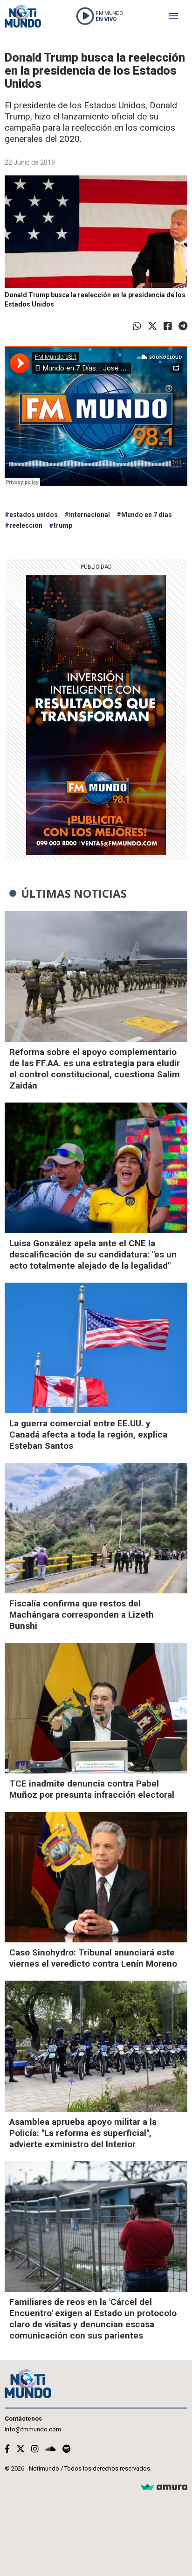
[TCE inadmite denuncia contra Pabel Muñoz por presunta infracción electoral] (96, 1708)
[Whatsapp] (137, 326)
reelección (26, 525)
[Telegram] (183, 326)
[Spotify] (66, 2449)
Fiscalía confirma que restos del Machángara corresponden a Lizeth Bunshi (82, 1615)
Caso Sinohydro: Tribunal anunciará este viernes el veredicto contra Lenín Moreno (93, 1958)
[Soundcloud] (51, 2449)
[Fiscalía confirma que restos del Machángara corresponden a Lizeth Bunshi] (96, 1528)
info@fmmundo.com (33, 2429)
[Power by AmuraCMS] (164, 2488)
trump (63, 525)
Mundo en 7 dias (147, 515)
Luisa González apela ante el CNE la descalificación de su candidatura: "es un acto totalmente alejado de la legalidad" (93, 1254)
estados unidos (34, 515)
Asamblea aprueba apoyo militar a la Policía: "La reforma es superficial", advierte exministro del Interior (83, 2133)
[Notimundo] (23, 16)
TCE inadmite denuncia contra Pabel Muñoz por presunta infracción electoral (92, 1789)
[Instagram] (35, 2449)
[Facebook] (168, 326)
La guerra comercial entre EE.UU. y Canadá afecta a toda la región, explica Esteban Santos (88, 1435)
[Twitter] (152, 326)
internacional (89, 515)
